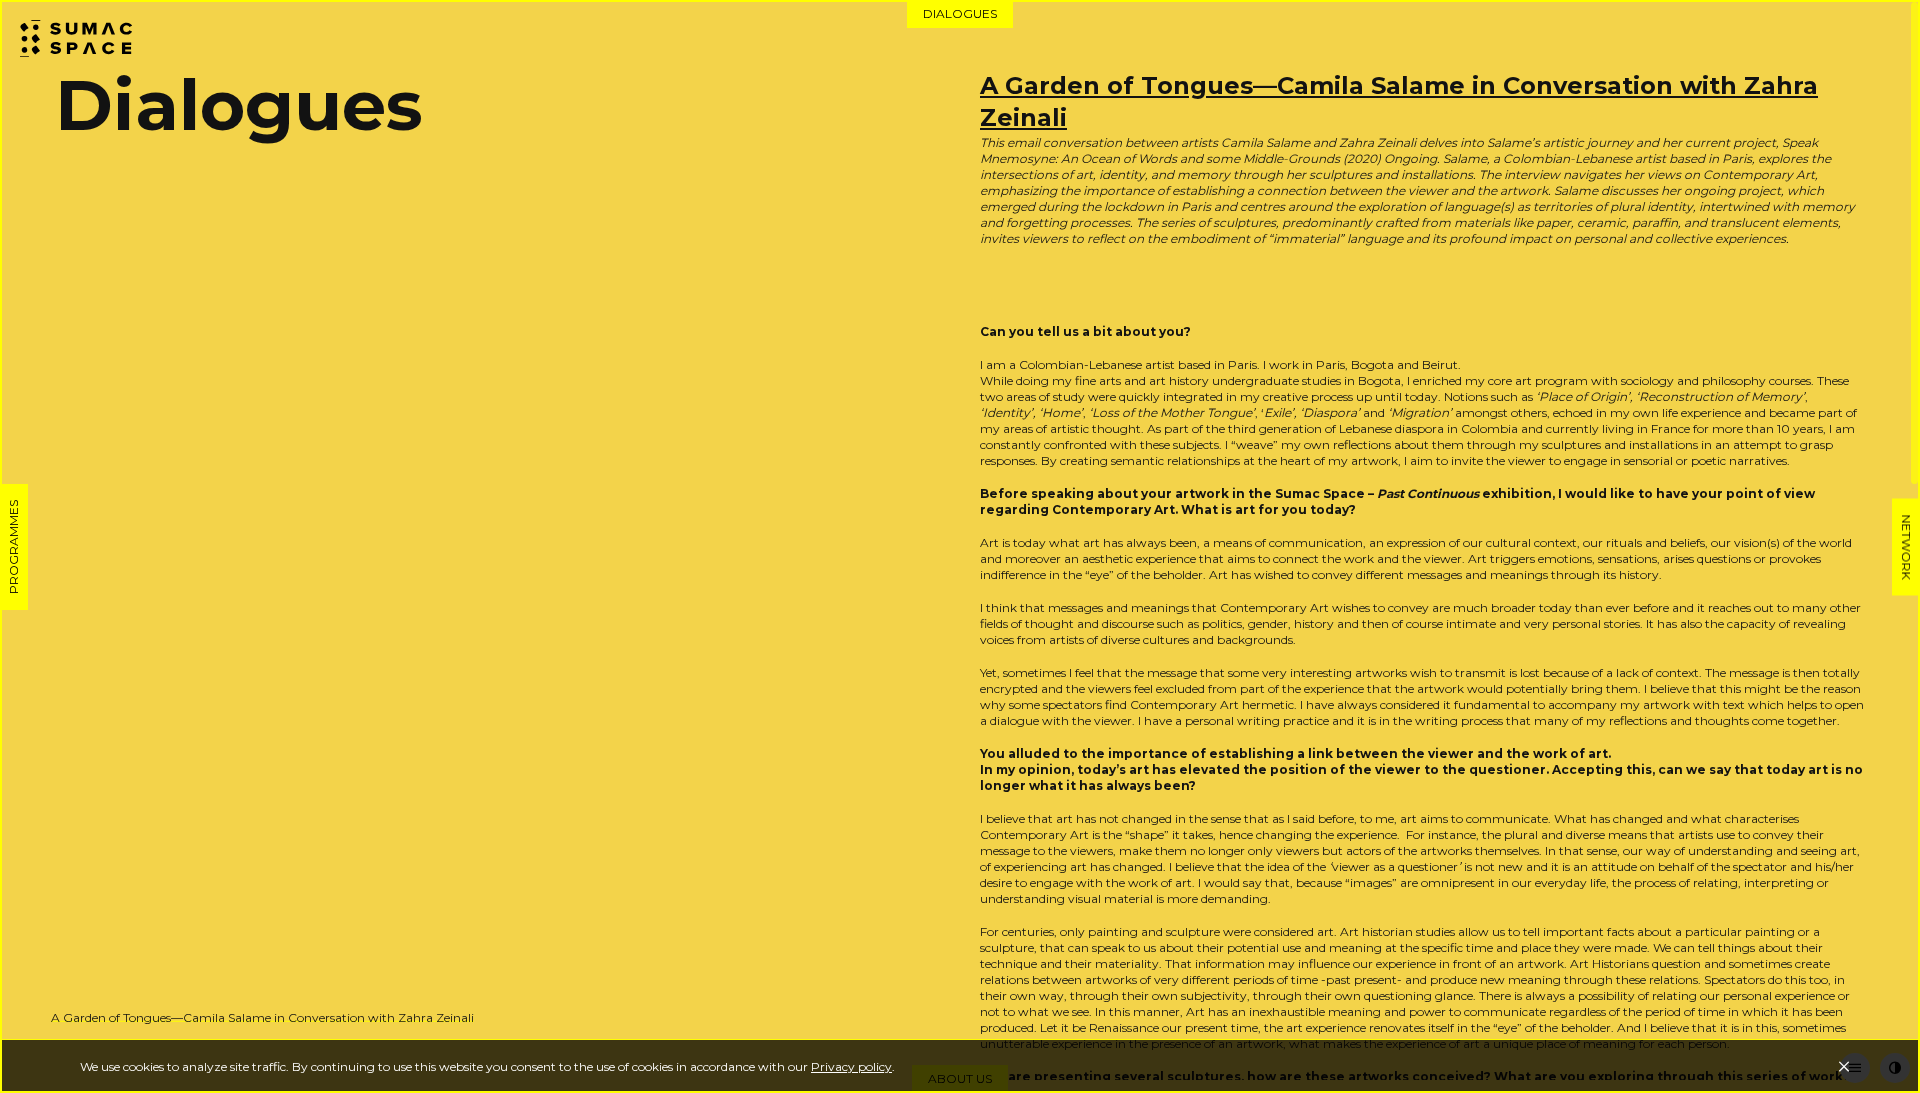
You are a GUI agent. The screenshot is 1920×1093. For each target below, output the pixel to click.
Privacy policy (851, 1066)
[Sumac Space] (90, 39)
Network (1906, 546)
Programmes (13, 547)
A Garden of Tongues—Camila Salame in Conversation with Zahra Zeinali (262, 1017)
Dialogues (960, 13)
